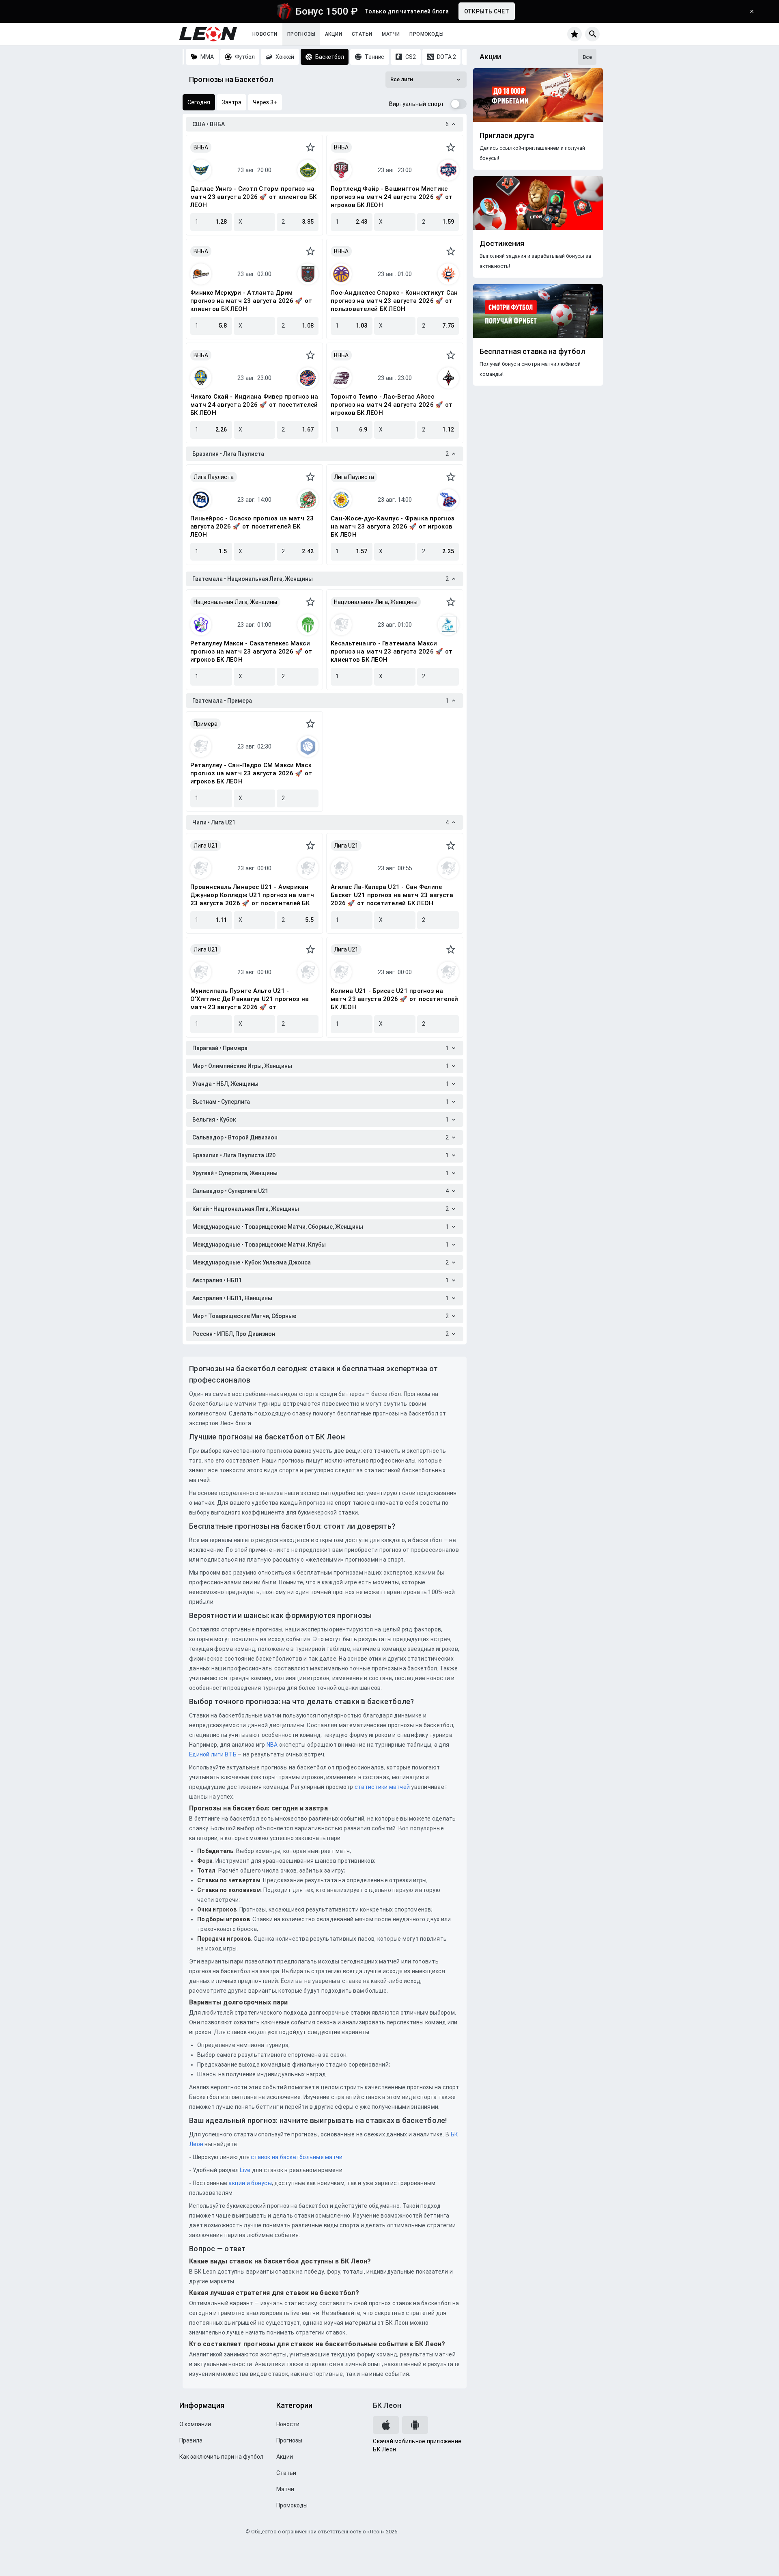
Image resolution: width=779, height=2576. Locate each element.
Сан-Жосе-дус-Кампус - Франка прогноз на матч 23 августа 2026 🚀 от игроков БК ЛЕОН (393, 526)
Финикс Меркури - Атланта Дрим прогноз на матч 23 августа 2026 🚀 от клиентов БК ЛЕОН (251, 301)
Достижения (502, 244)
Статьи (362, 34)
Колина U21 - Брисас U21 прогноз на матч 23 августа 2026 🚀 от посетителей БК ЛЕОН (394, 999)
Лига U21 (206, 846)
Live (245, 2170)
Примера (206, 724)
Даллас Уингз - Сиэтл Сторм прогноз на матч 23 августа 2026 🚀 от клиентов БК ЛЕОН (253, 197)
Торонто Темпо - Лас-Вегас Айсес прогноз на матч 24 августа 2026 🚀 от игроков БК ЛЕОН (392, 405)
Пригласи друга (507, 136)
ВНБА (201, 147)
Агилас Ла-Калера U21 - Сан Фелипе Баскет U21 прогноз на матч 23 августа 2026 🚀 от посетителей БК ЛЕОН (392, 895)
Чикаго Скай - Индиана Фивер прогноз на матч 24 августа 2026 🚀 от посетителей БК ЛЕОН (254, 405)
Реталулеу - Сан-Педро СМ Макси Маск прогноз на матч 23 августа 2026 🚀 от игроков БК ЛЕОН (251, 773)
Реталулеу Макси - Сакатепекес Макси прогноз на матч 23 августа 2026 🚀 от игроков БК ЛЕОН (251, 652)
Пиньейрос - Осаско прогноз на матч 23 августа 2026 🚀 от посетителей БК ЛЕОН (252, 526)
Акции (334, 34)
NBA (272, 1745)
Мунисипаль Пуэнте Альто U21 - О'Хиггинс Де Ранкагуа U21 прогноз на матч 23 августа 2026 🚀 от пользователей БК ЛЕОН (250, 999)
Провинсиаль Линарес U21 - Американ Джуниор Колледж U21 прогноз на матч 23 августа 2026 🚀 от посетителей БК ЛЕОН (252, 895)
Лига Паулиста (214, 477)
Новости (265, 34)
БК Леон (387, 2405)
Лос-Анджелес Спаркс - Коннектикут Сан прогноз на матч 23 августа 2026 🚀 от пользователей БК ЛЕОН (394, 301)
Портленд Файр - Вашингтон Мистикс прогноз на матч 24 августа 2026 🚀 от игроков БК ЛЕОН (392, 197)
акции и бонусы (250, 2183)
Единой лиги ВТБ (213, 1754)
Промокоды (426, 34)
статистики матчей (382, 1787)
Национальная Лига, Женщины (235, 602)
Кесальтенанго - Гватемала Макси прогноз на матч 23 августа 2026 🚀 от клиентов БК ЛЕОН (392, 652)
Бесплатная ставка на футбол (532, 352)
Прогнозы (301, 34)
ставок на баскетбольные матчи (296, 2157)
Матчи (391, 34)
